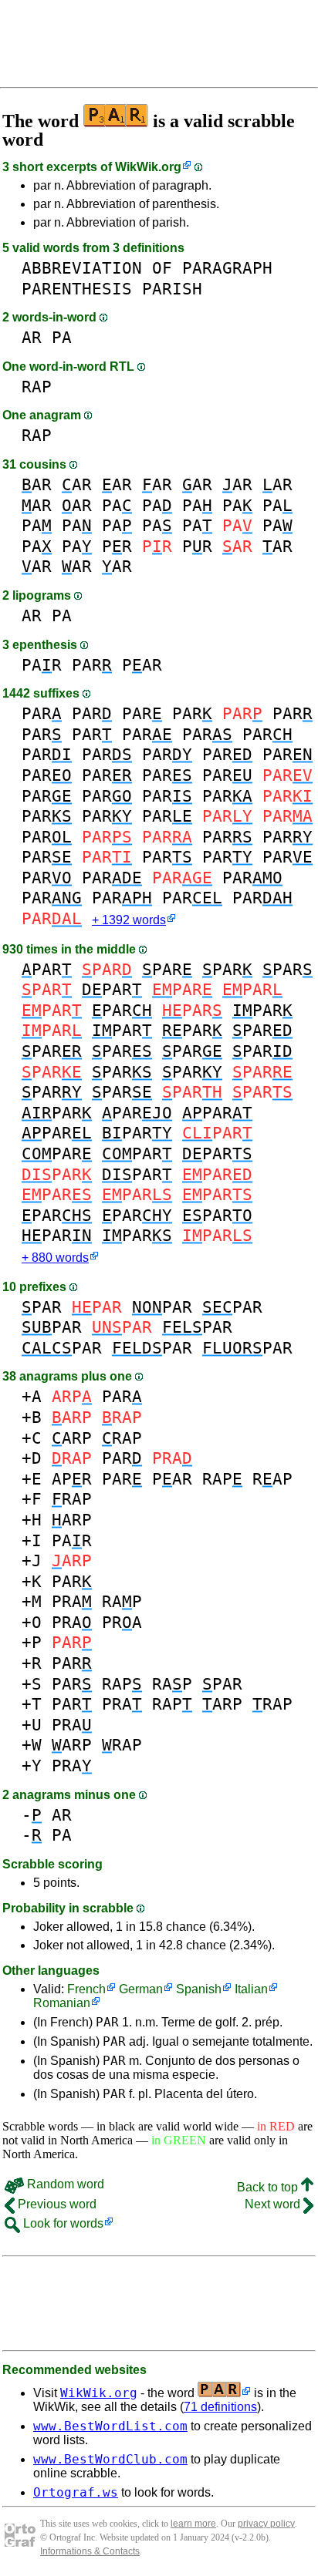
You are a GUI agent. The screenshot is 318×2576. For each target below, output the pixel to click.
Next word (274, 2204)
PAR (42, 665)
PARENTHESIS (77, 289)
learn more (193, 2524)
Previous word (56, 2204)
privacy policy (266, 2524)
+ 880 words (55, 1258)
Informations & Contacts (90, 2551)
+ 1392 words (129, 920)
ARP (72, 1438)
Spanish (199, 1989)
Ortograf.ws (76, 2492)
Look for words (62, 2223)
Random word (64, 2184)
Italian (251, 1989)
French (86, 1989)
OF (162, 268)
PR (117, 546)
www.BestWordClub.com (110, 2459)
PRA (72, 1601)
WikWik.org (148, 167)
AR (32, 337)
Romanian (62, 2003)
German (141, 1989)
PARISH (172, 289)
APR (72, 1479)
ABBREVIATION (82, 268)
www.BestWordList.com (110, 2426)
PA (62, 337)
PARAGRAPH (227, 268)
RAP (37, 387)
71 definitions (220, 2407)
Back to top (269, 2187)
